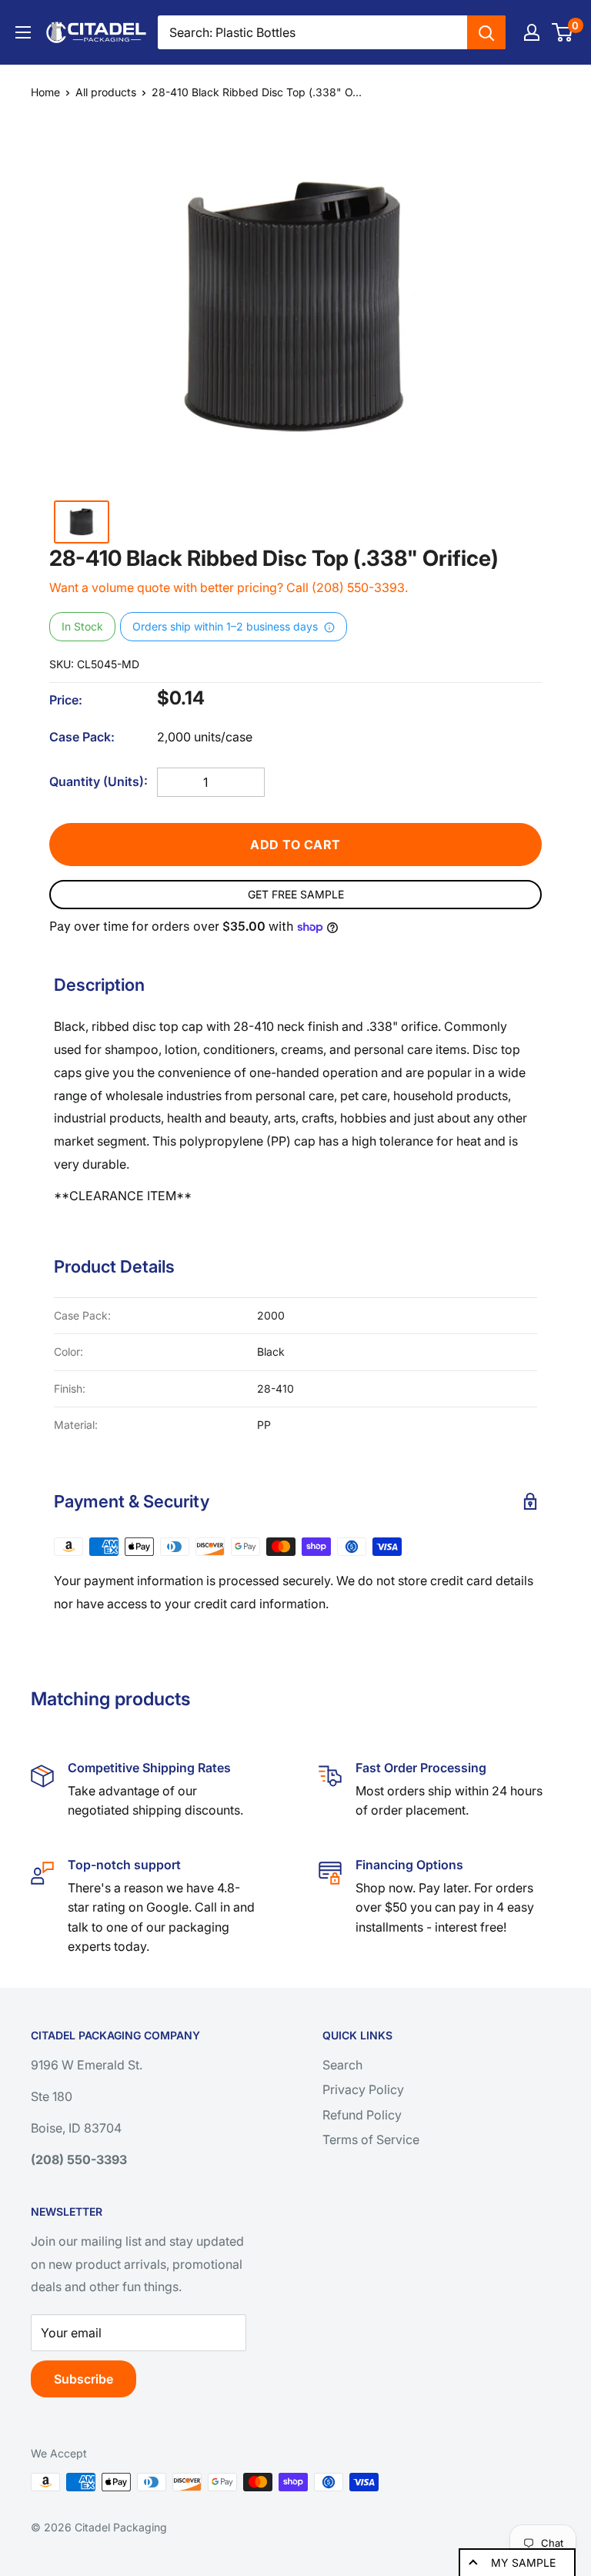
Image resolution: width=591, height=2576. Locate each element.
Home (45, 92)
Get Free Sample (296, 894)
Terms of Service (371, 2139)
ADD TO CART (295, 845)
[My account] (532, 32)
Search (342, 2065)
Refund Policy (362, 2115)
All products (106, 92)
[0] (563, 32)
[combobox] (312, 32)
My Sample (523, 2563)
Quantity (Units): (98, 781)
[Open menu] (23, 32)
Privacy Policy (363, 2089)
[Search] (486, 32)
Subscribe (83, 2379)
